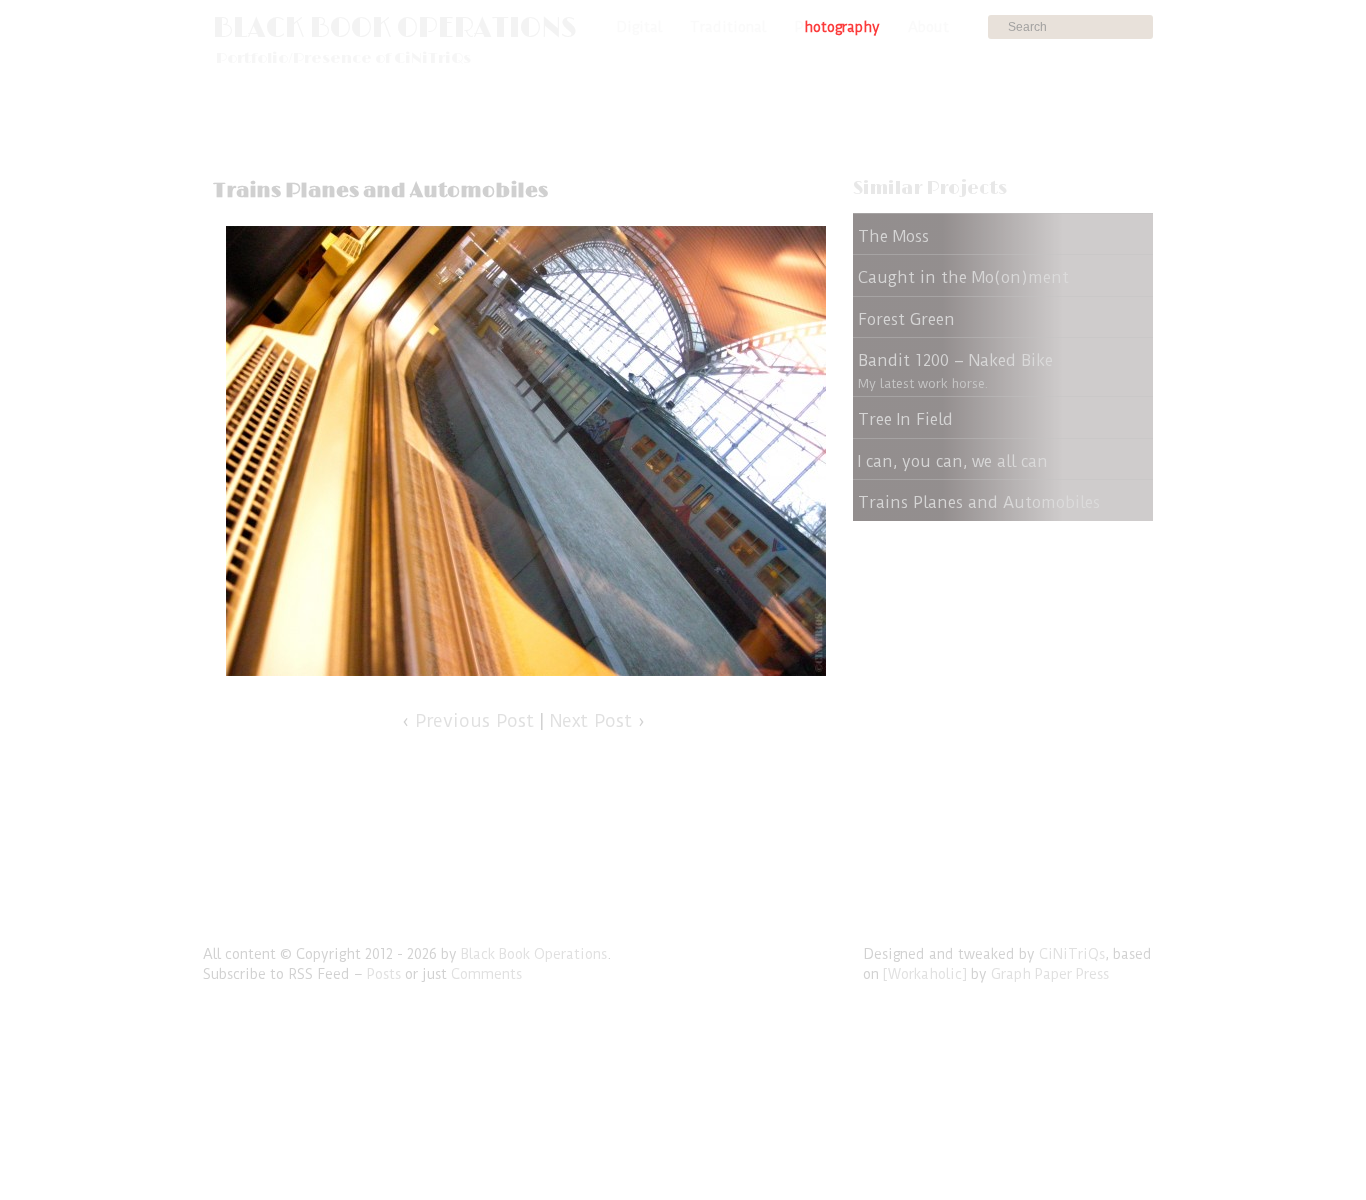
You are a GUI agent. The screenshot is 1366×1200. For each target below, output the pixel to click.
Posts (384, 974)
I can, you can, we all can (953, 461)
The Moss (893, 236)
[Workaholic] (925, 974)
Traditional (728, 27)
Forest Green (906, 319)
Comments (486, 974)
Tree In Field (905, 419)
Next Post (591, 720)
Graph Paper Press (1050, 974)
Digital (639, 27)
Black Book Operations (395, 28)
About (928, 27)
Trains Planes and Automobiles (979, 502)
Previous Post (474, 720)
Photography (837, 27)
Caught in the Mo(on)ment (963, 277)
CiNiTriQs (1072, 954)
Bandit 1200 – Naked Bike (955, 360)
